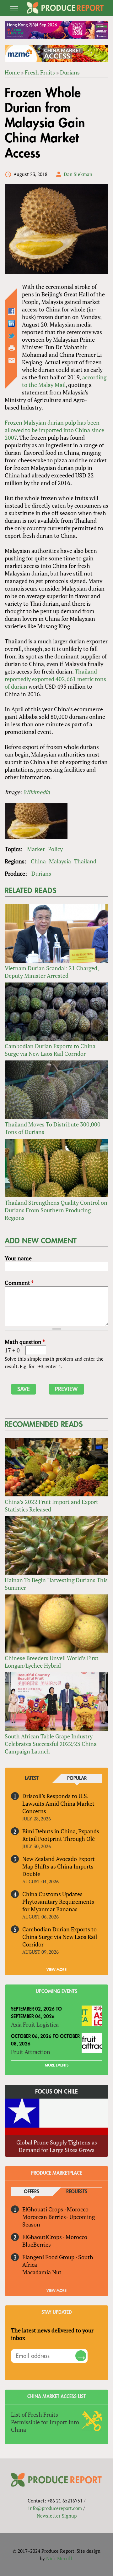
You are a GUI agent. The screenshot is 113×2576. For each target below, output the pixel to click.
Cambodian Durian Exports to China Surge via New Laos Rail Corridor (50, 1050)
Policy (55, 849)
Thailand (85, 861)
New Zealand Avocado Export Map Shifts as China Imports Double (59, 1866)
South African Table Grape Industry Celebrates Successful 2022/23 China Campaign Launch (51, 1744)
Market (36, 849)
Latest (32, 1778)
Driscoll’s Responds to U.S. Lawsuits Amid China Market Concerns (58, 1803)
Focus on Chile (56, 2092)
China (38, 861)
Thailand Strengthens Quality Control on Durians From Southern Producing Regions (56, 1210)
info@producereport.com (55, 2508)
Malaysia (60, 861)
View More (56, 2291)
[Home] (65, 8)
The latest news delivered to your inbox (52, 2334)
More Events (57, 2065)
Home (12, 72)
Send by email (12, 361)
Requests (77, 2192)
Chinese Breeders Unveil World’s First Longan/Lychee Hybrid (52, 1662)
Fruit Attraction (31, 2052)
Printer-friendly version (12, 348)
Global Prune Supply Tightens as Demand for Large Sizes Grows (57, 2146)
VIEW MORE (56, 1970)
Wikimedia (37, 792)
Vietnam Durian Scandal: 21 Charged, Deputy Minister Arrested (52, 972)
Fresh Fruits (40, 72)
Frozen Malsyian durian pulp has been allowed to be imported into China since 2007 (54, 430)
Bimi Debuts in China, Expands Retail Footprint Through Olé (61, 1835)
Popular (77, 1778)
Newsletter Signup (57, 2516)
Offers (32, 2192)
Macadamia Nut (42, 2272)
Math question (25, 1342)
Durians (70, 72)
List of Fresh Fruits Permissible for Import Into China (45, 2422)
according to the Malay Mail (64, 381)
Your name (18, 1258)
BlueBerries (37, 2244)
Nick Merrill (59, 2558)
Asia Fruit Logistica (35, 2024)
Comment (19, 1283)
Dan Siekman (78, 174)
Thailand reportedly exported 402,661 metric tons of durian (55, 679)
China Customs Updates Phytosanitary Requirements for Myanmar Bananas (58, 1902)
